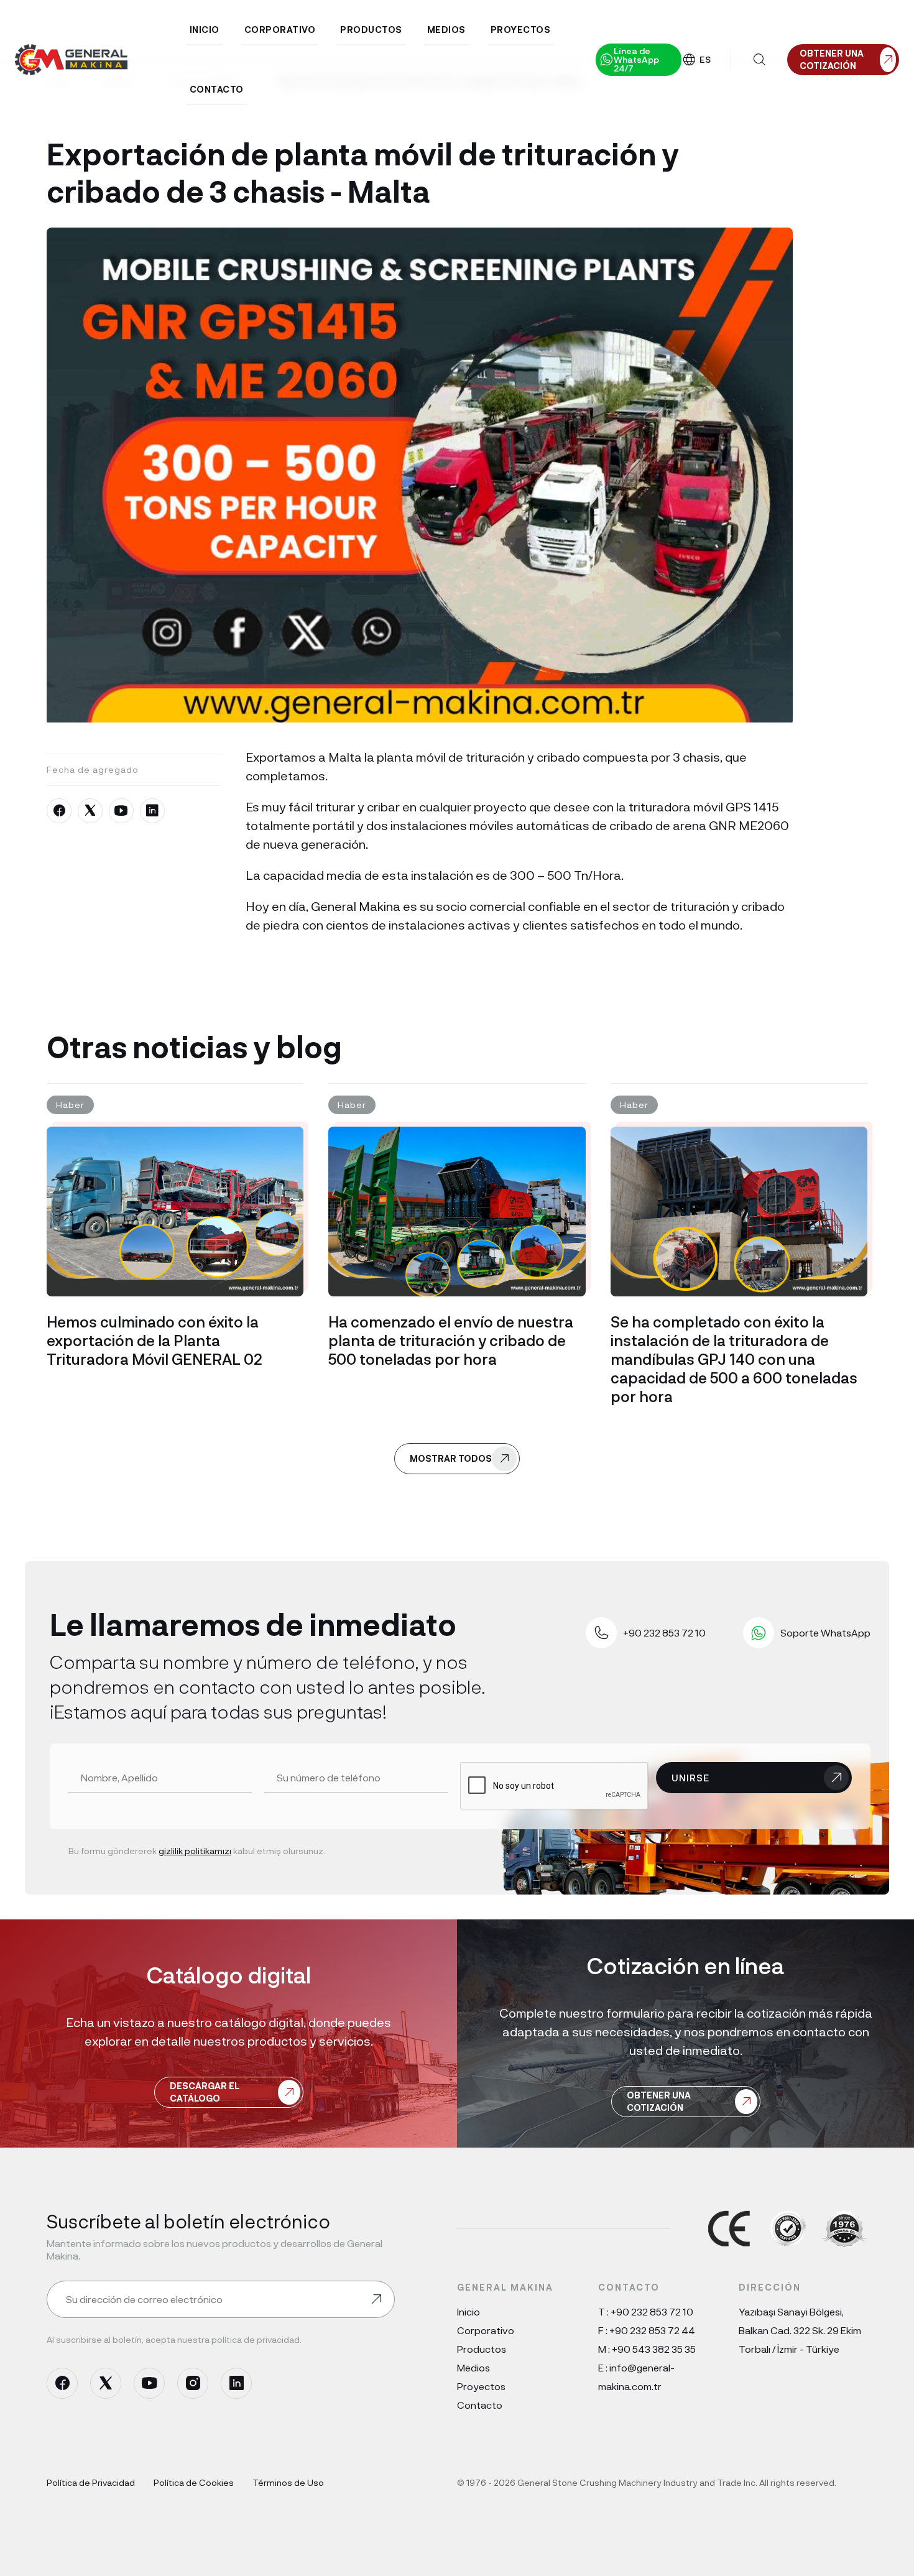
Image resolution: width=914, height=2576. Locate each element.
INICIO (205, 30)
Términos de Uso (288, 2482)
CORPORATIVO (280, 30)
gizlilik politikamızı (195, 1851)
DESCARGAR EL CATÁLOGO (205, 2092)
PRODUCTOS (371, 30)
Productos (482, 2349)
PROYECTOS (521, 30)
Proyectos (481, 2386)
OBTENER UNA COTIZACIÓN (659, 2101)
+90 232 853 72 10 (652, 2311)
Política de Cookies (194, 2482)
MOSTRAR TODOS (451, 1458)
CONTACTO (217, 89)
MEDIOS (446, 30)
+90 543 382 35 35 (654, 2349)
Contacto (480, 2405)
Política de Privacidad (91, 2482)
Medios (473, 2367)
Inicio (469, 2311)
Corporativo (486, 2330)
